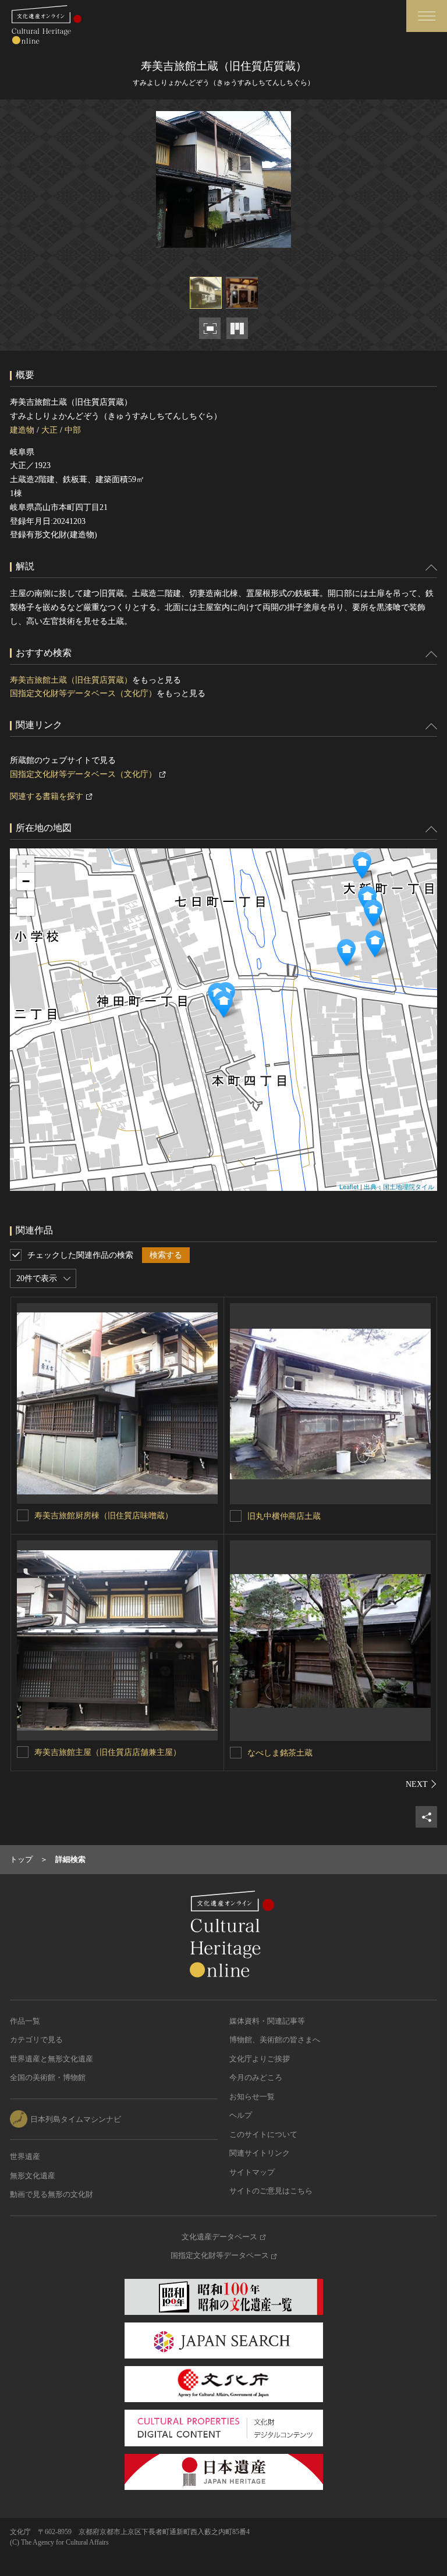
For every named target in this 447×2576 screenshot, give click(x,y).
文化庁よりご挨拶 (260, 2059)
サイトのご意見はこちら (271, 2191)
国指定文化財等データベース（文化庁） (83, 693)
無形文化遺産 (33, 2176)
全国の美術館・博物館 (48, 2077)
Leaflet (349, 1186)
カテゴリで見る (36, 2040)
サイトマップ (252, 2172)
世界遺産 (25, 2156)
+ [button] (26, 864)
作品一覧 (25, 2021)
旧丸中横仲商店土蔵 (284, 1516)
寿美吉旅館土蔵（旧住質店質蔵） (71, 680)
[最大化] (26, 907)
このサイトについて (263, 2134)
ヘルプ (241, 2115)
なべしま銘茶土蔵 (280, 1753)
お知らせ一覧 (252, 2097)
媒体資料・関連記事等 (267, 2021)
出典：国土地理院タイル (399, 1186)
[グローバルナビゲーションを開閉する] (427, 16)
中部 (73, 430)
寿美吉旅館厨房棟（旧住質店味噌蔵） (104, 1516)
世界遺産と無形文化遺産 (52, 2059)
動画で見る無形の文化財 (52, 2194)
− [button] (26, 881)
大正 (49, 430)
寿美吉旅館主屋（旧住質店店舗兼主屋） (108, 1752)
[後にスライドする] (421, 1784)
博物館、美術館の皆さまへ (275, 2040)
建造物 (22, 430)
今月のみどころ (256, 2077)
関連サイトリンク (260, 2153)
